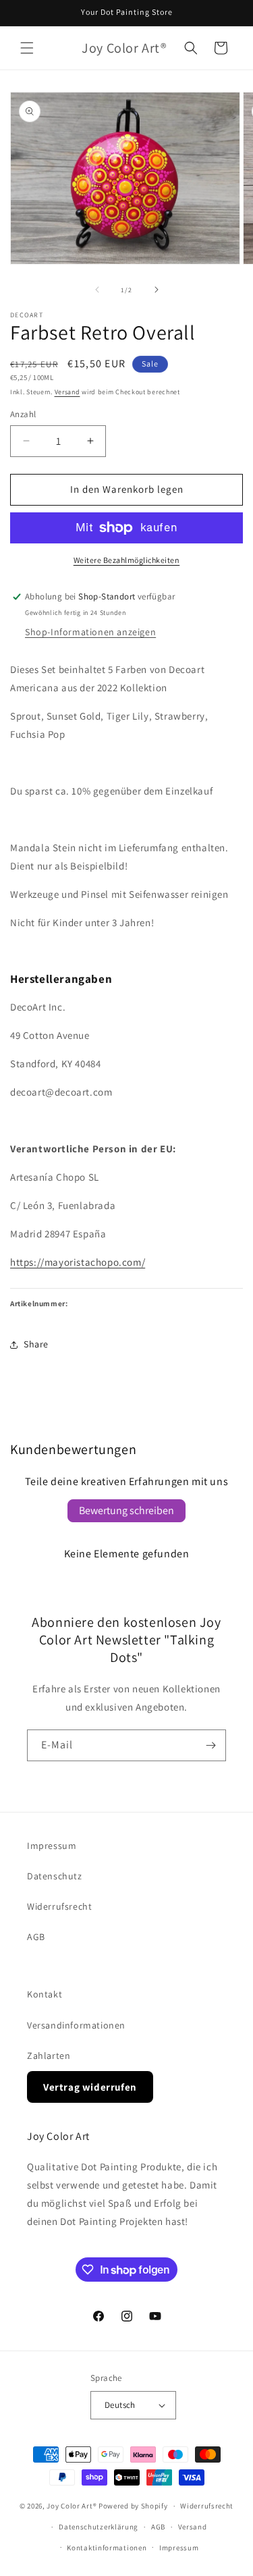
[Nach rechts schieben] (157, 290)
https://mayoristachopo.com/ (78, 1262)
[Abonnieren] (210, 1745)
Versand (67, 392)
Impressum (52, 1846)
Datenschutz (55, 1876)
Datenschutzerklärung (99, 2527)
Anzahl (23, 414)
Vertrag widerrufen (90, 2087)
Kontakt (45, 1994)
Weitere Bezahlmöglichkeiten (127, 560)
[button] (27, 48)
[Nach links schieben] (97, 290)
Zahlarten (49, 2056)
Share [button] (36, 1344)
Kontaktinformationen (107, 2548)
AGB (36, 1937)
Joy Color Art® (72, 2506)
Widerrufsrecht (59, 1906)
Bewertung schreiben (126, 1510)
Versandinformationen (76, 2025)
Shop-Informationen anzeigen (90, 632)
